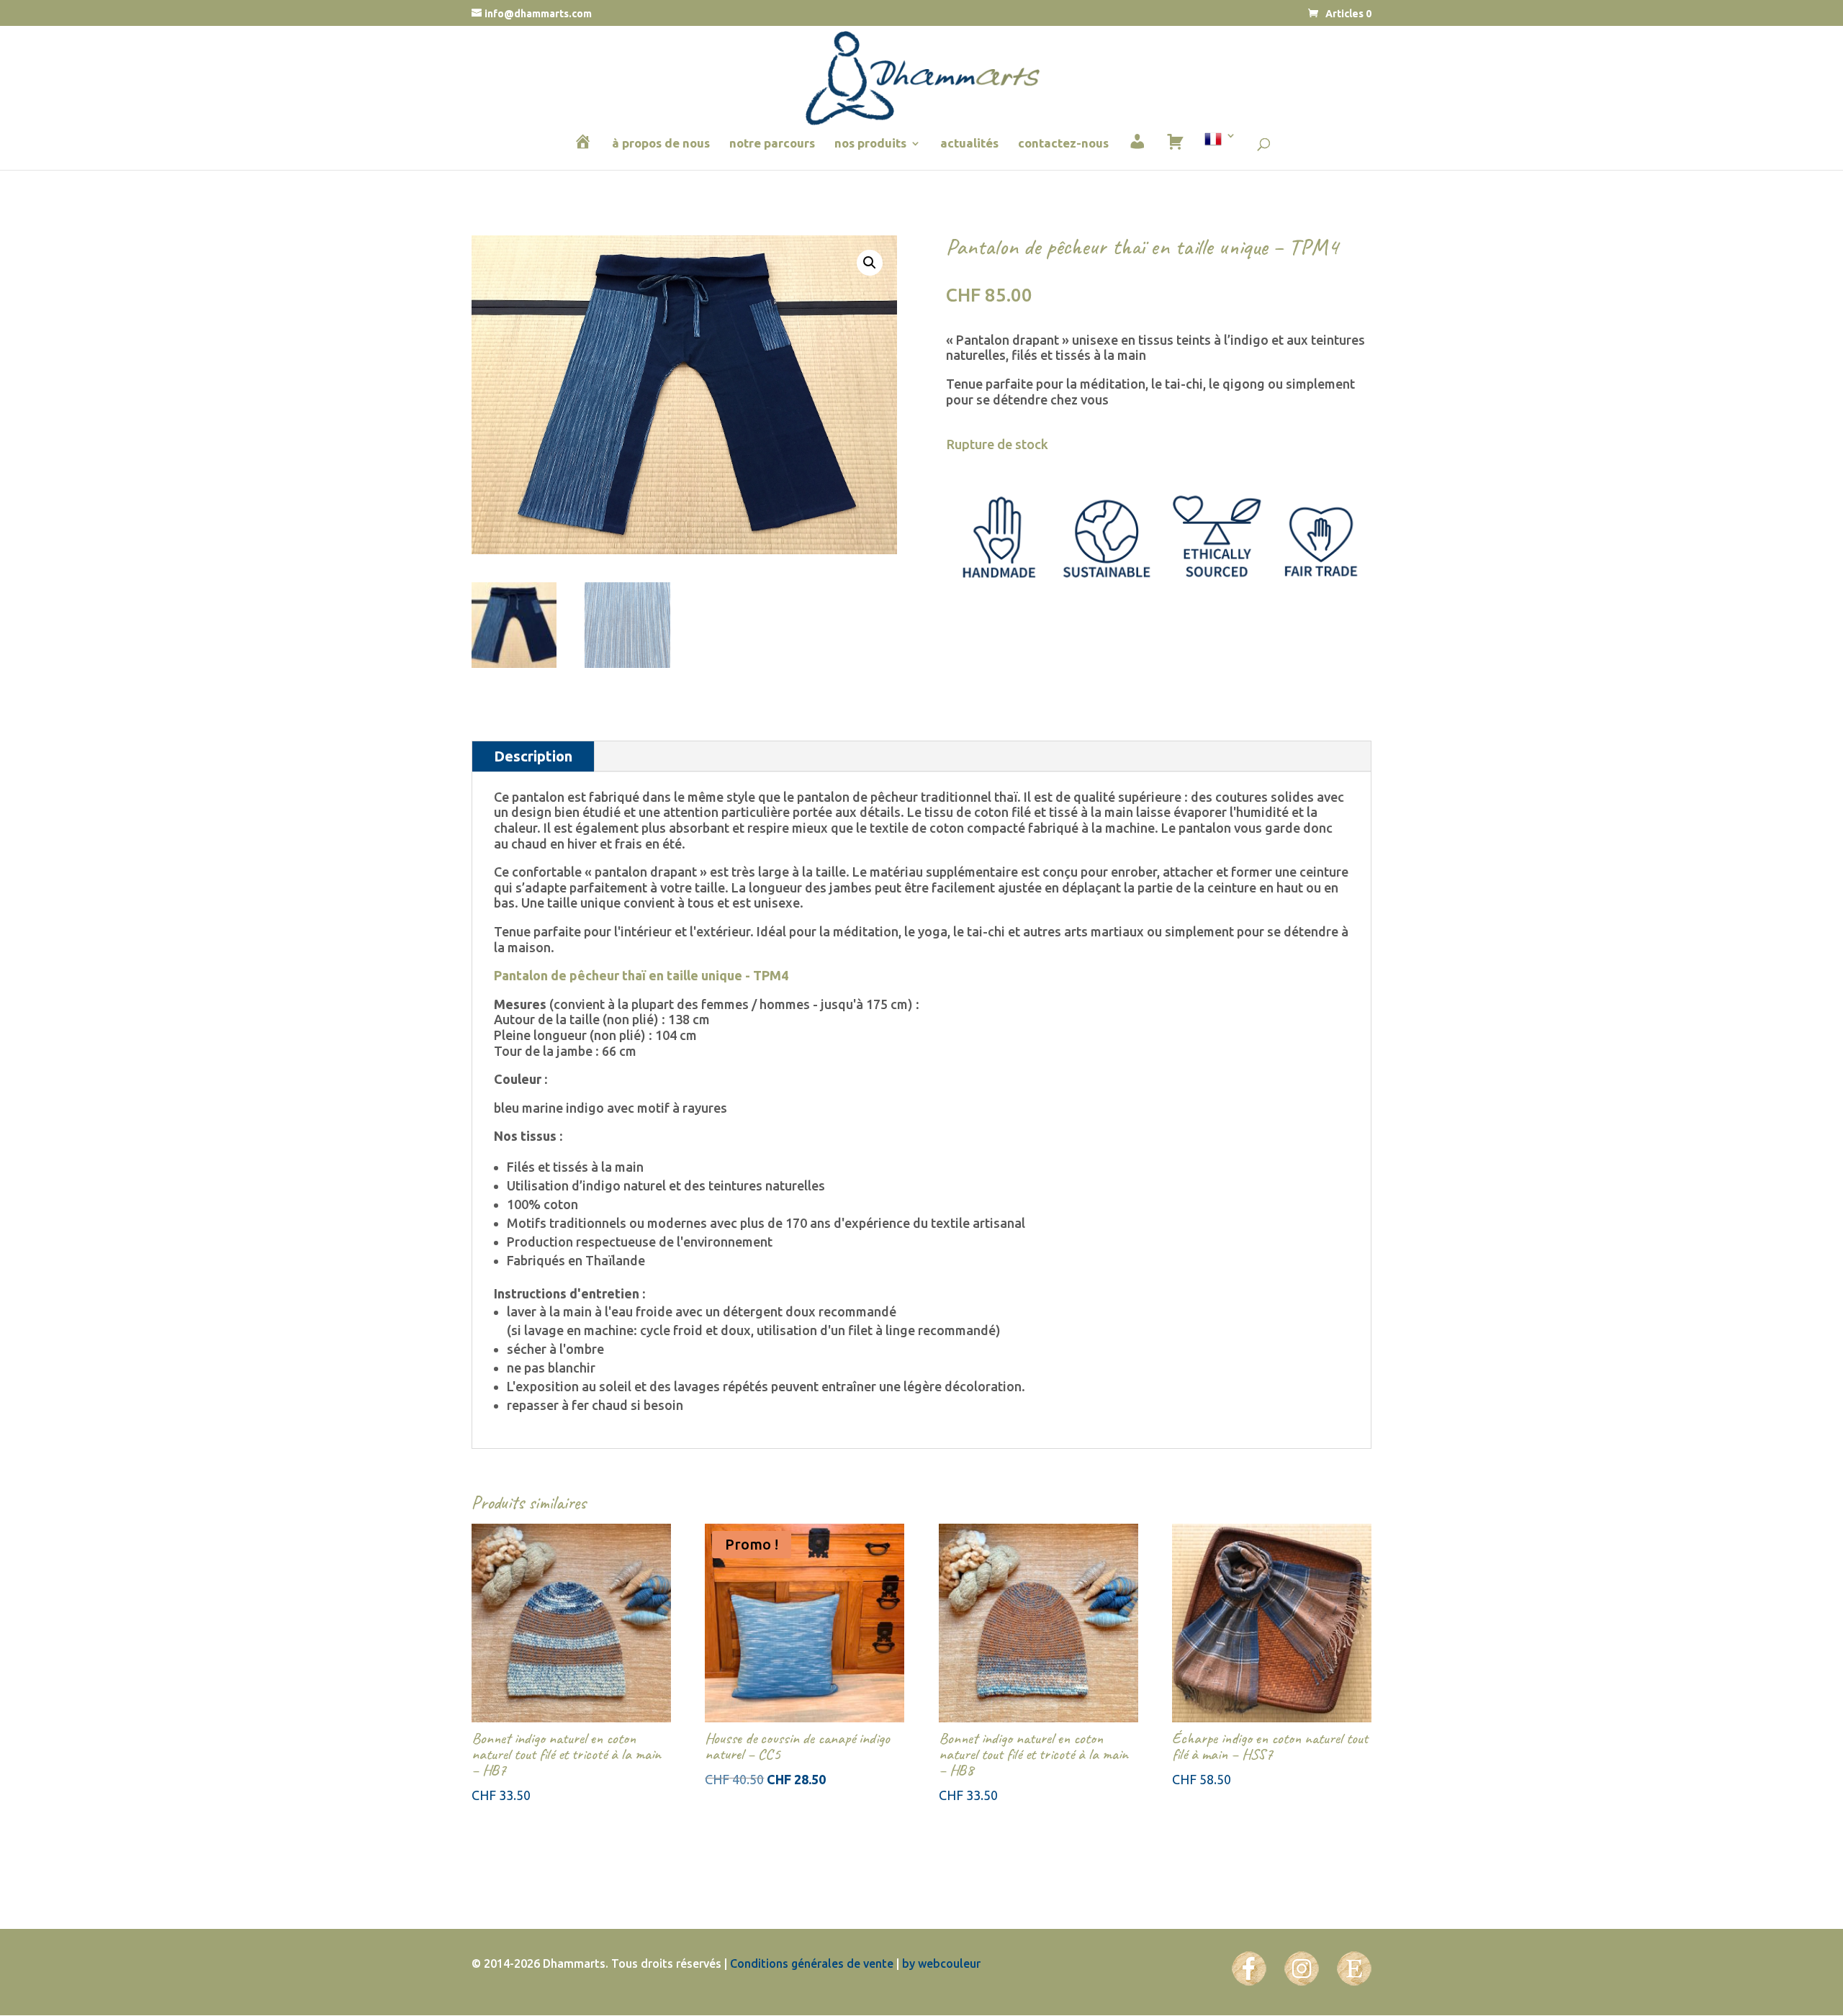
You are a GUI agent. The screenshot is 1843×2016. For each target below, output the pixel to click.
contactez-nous (1063, 144)
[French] (1220, 149)
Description (533, 756)
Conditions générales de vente (812, 1963)
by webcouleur (941, 1963)
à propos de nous (661, 144)
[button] (870, 263)
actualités (969, 144)
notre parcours (772, 144)
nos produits (870, 144)
